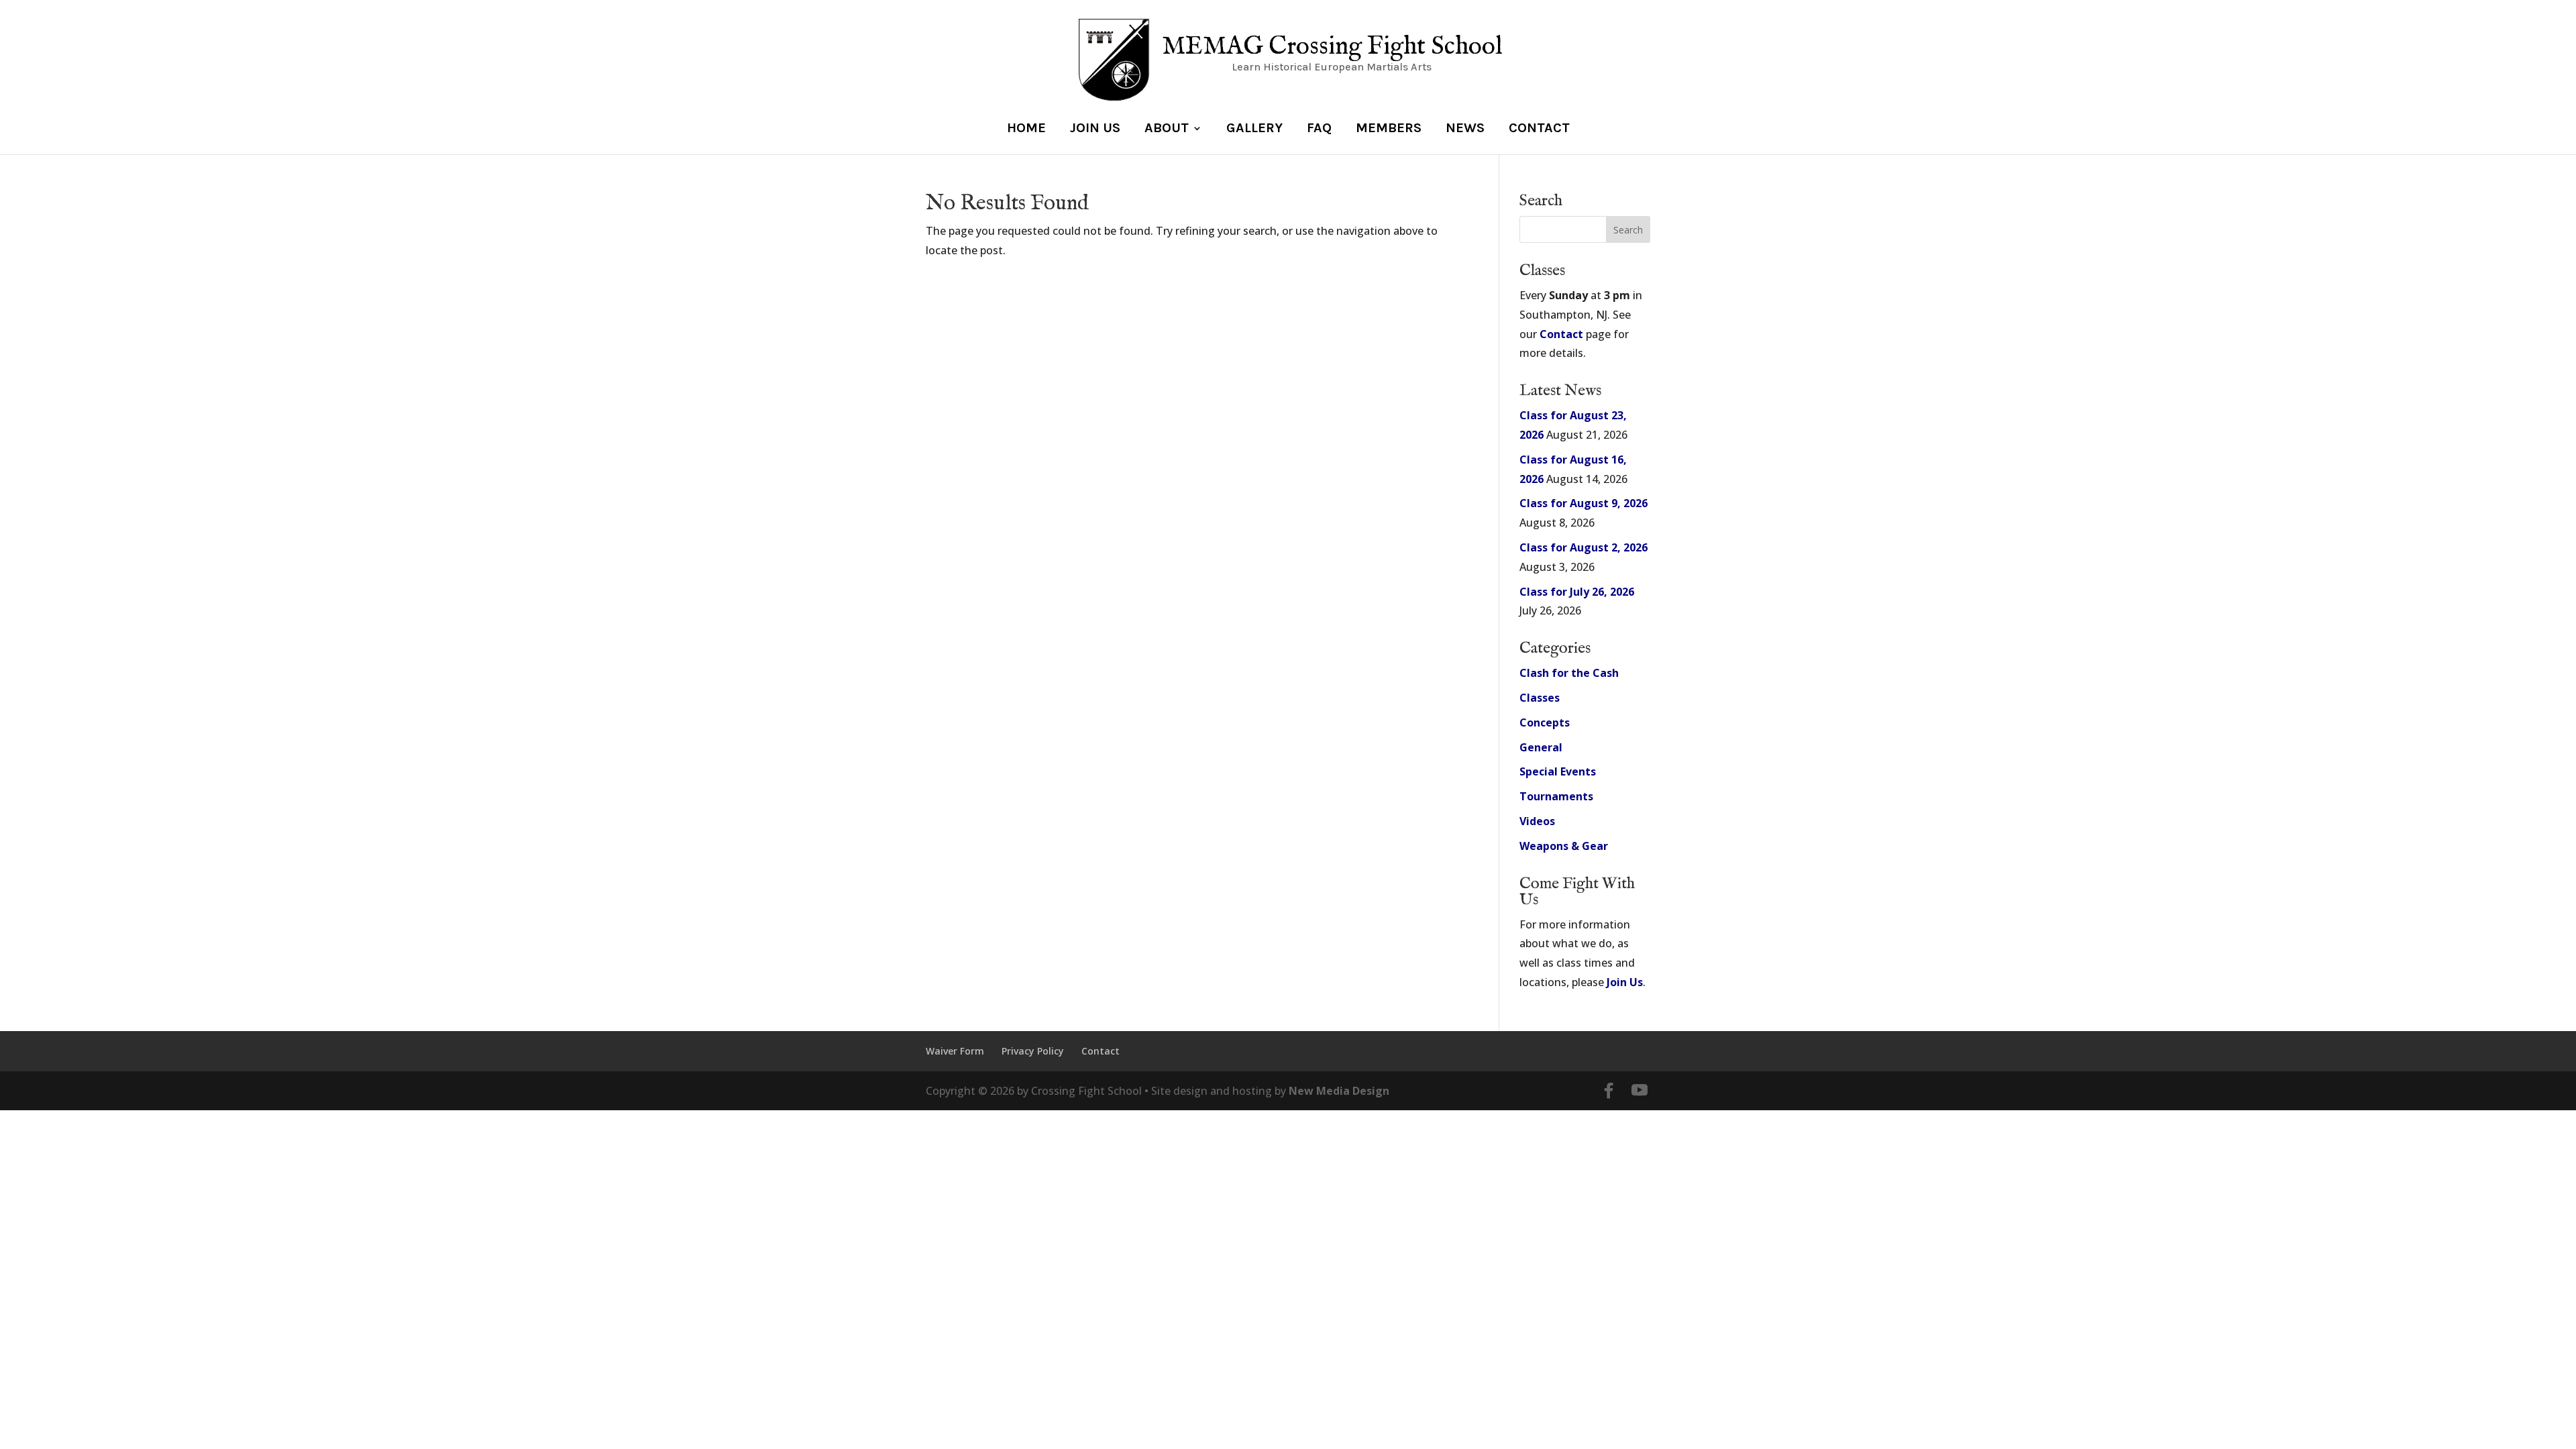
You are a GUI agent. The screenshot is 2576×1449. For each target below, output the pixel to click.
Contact (1539, 129)
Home (1026, 129)
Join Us (1095, 129)
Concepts (1545, 722)
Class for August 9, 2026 (1584, 503)
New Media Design (1339, 1091)
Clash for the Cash (1569, 673)
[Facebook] (1609, 1091)
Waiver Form (955, 1051)
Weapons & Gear (1564, 846)
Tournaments (1556, 796)
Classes (1540, 698)
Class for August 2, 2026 (1584, 547)
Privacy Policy (1033, 1051)
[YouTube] (1640, 1091)
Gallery (1254, 129)
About (1167, 129)
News (1465, 129)
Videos (1537, 821)
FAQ (1319, 129)
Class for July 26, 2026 (1577, 592)
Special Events (1558, 771)
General (1541, 747)
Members (1389, 129)
